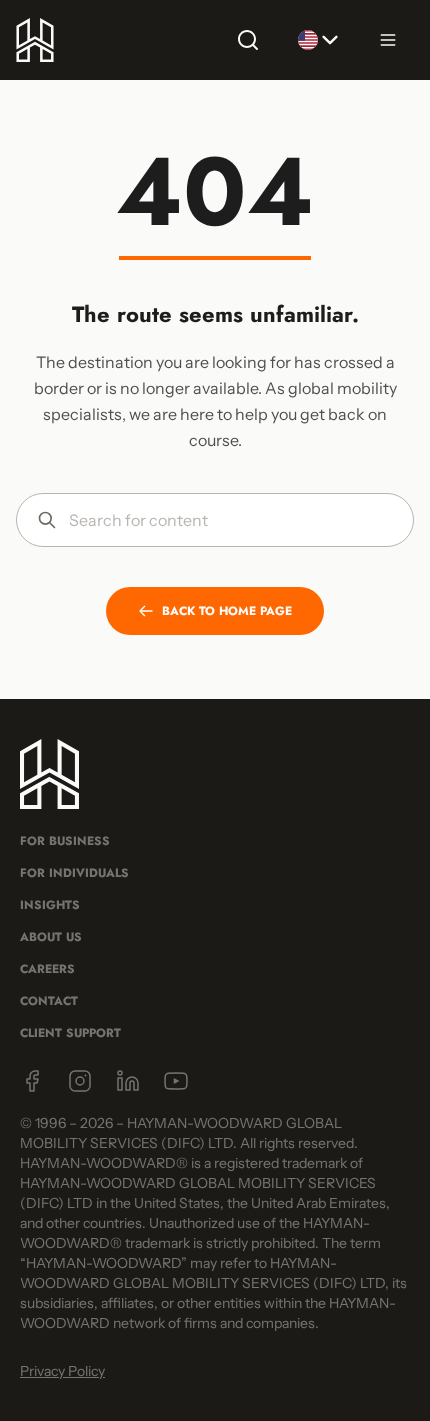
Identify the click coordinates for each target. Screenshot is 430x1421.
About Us (51, 937)
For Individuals (74, 873)
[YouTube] (176, 1081)
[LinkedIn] (128, 1081)
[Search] (248, 40)
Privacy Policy (62, 1371)
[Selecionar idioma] (318, 40)
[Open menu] (388, 40)
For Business (65, 841)
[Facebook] (32, 1081)
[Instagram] (80, 1081)
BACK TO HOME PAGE (227, 611)
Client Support (70, 1033)
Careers (47, 969)
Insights (50, 905)
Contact (49, 1001)
